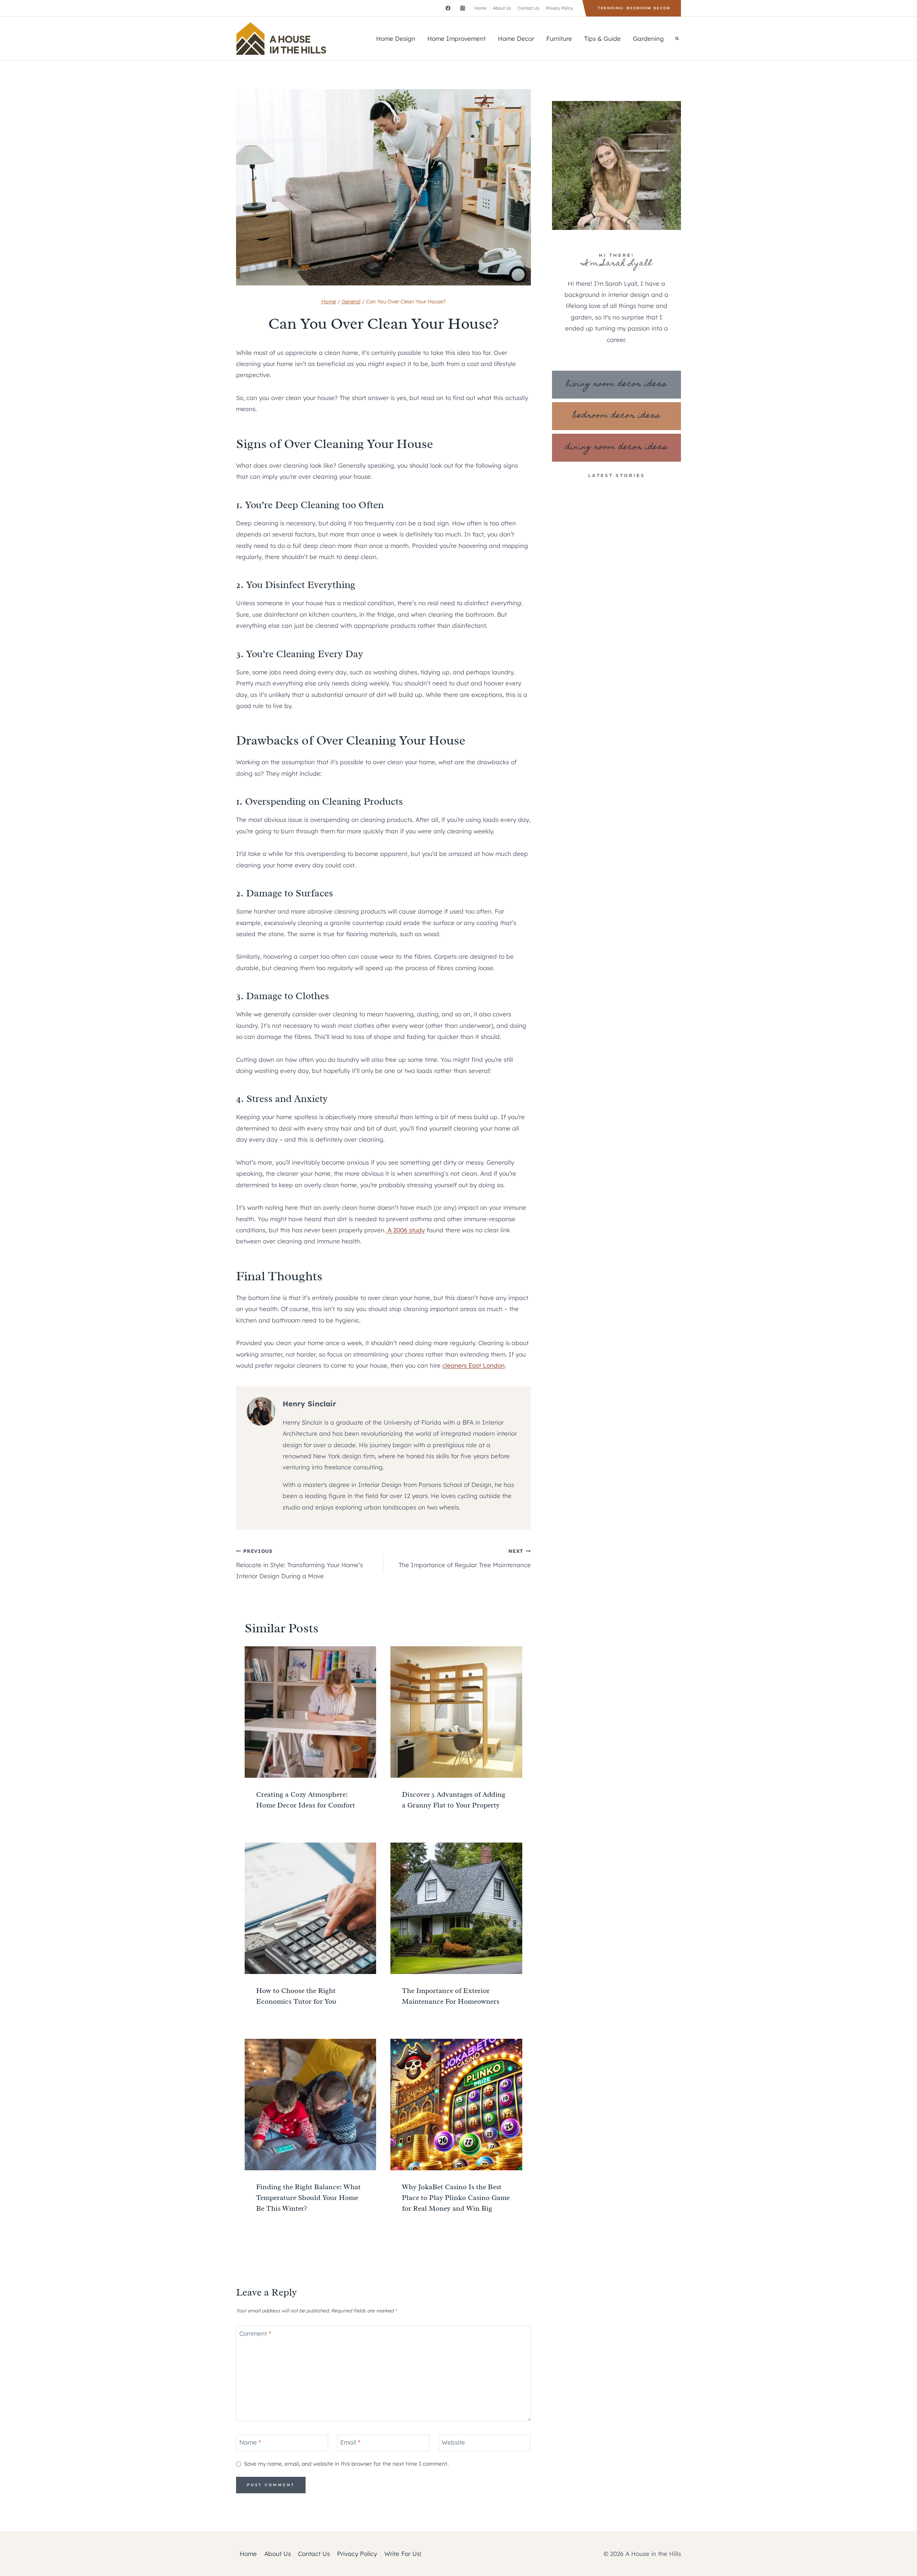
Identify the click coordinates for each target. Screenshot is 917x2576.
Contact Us (529, 8)
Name (250, 2442)
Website (453, 2442)
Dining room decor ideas (617, 447)
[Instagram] (463, 8)
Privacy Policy (560, 8)
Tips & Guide (602, 38)
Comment (255, 2333)
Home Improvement (457, 38)
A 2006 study (405, 1230)
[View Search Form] (677, 39)
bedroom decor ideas (617, 416)
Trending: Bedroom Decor (634, 8)
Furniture (559, 38)
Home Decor (516, 38)
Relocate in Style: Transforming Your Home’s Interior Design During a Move (299, 1564)
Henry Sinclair (309, 1404)
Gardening (648, 38)
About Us (502, 8)
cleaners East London (474, 1365)
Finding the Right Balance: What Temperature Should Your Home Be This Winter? (308, 2198)
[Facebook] (448, 8)
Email (350, 2442)
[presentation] (310, 1712)
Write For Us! (403, 2554)
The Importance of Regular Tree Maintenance (465, 1558)
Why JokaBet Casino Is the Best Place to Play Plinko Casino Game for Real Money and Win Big (456, 2198)
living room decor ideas (616, 384)
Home (480, 8)
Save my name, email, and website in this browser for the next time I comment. (346, 2464)
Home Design (396, 38)
